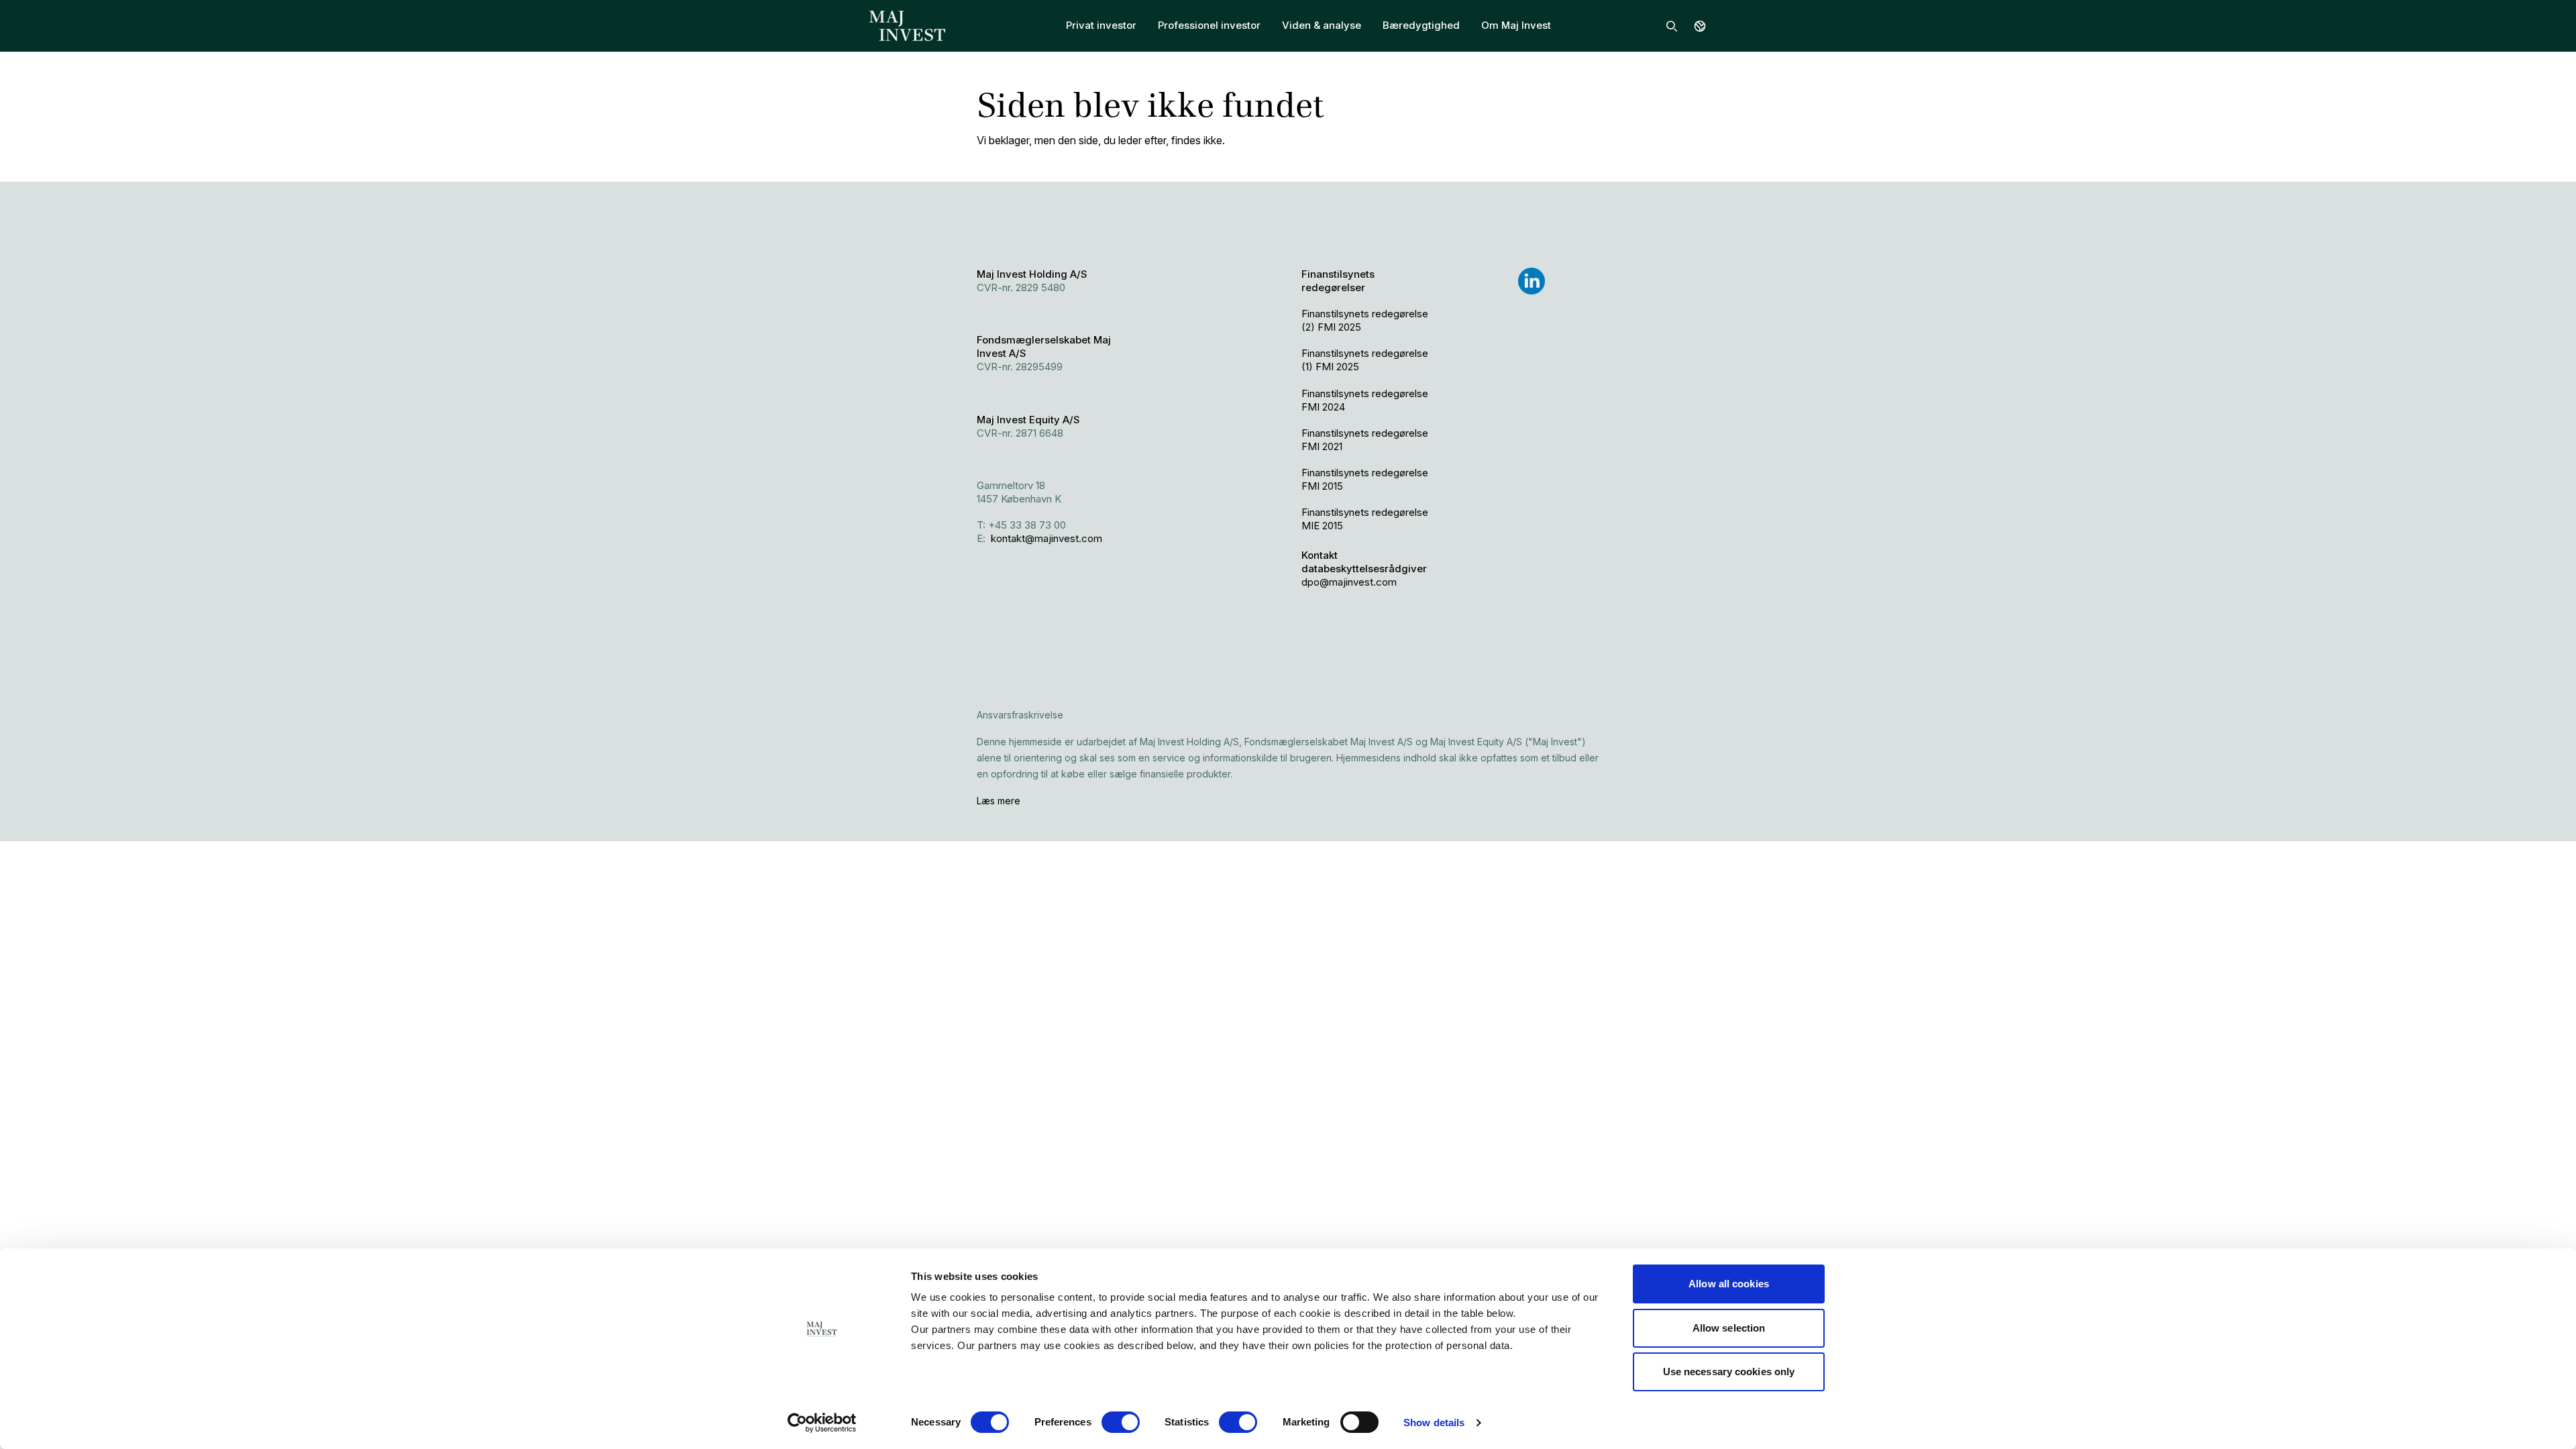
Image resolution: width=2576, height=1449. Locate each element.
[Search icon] (1672, 26)
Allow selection (1729, 1328)
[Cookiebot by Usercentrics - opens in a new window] (822, 1423)
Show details (1434, 1423)
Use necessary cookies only (1729, 1372)
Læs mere (999, 801)
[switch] (1121, 1422)
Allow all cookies (1729, 1284)
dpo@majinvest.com (1349, 582)
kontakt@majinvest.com (1046, 538)
